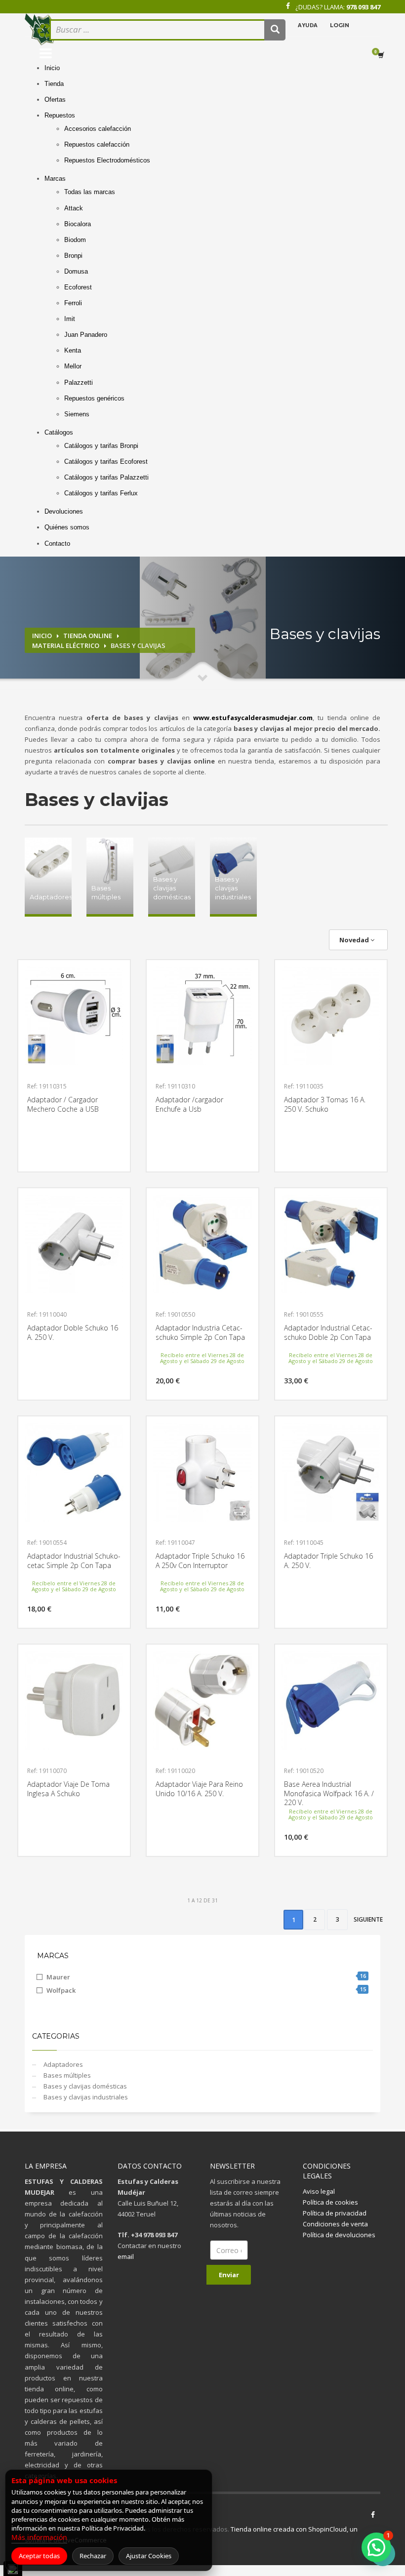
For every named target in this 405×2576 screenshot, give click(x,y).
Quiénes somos (67, 527)
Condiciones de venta (335, 2224)
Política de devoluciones (339, 2235)
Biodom (75, 240)
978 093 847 (363, 7)
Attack (74, 208)
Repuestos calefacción (97, 144)
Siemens (77, 414)
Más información (39, 2537)
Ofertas (55, 100)
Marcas (55, 179)
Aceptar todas (39, 2556)
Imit (70, 319)
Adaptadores (62, 2064)
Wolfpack (206, 1990)
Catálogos (59, 432)
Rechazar (93, 2556)
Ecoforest (78, 287)
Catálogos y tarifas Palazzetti (106, 477)
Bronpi (73, 256)
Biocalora (78, 224)
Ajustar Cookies (149, 2556)
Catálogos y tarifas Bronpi (101, 446)
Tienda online (88, 636)
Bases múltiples (66, 2075)
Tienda (54, 84)
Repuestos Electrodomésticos (107, 160)
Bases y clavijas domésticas (84, 2086)
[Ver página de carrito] (383, 55)
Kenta (73, 350)
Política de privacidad (335, 2213)
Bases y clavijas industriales (85, 2097)
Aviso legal (319, 2191)
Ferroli (73, 303)
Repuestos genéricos (94, 398)
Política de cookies (330, 2202)
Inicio (52, 68)
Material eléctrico (66, 645)
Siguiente (368, 1919)
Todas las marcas (90, 192)
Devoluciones (64, 511)
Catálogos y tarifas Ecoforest (106, 462)
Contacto (57, 543)
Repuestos (60, 115)
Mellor (73, 366)
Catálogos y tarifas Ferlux (101, 493)
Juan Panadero (86, 335)
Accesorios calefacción (98, 129)
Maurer (206, 1977)
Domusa (76, 271)
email (126, 2256)
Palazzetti (79, 382)
